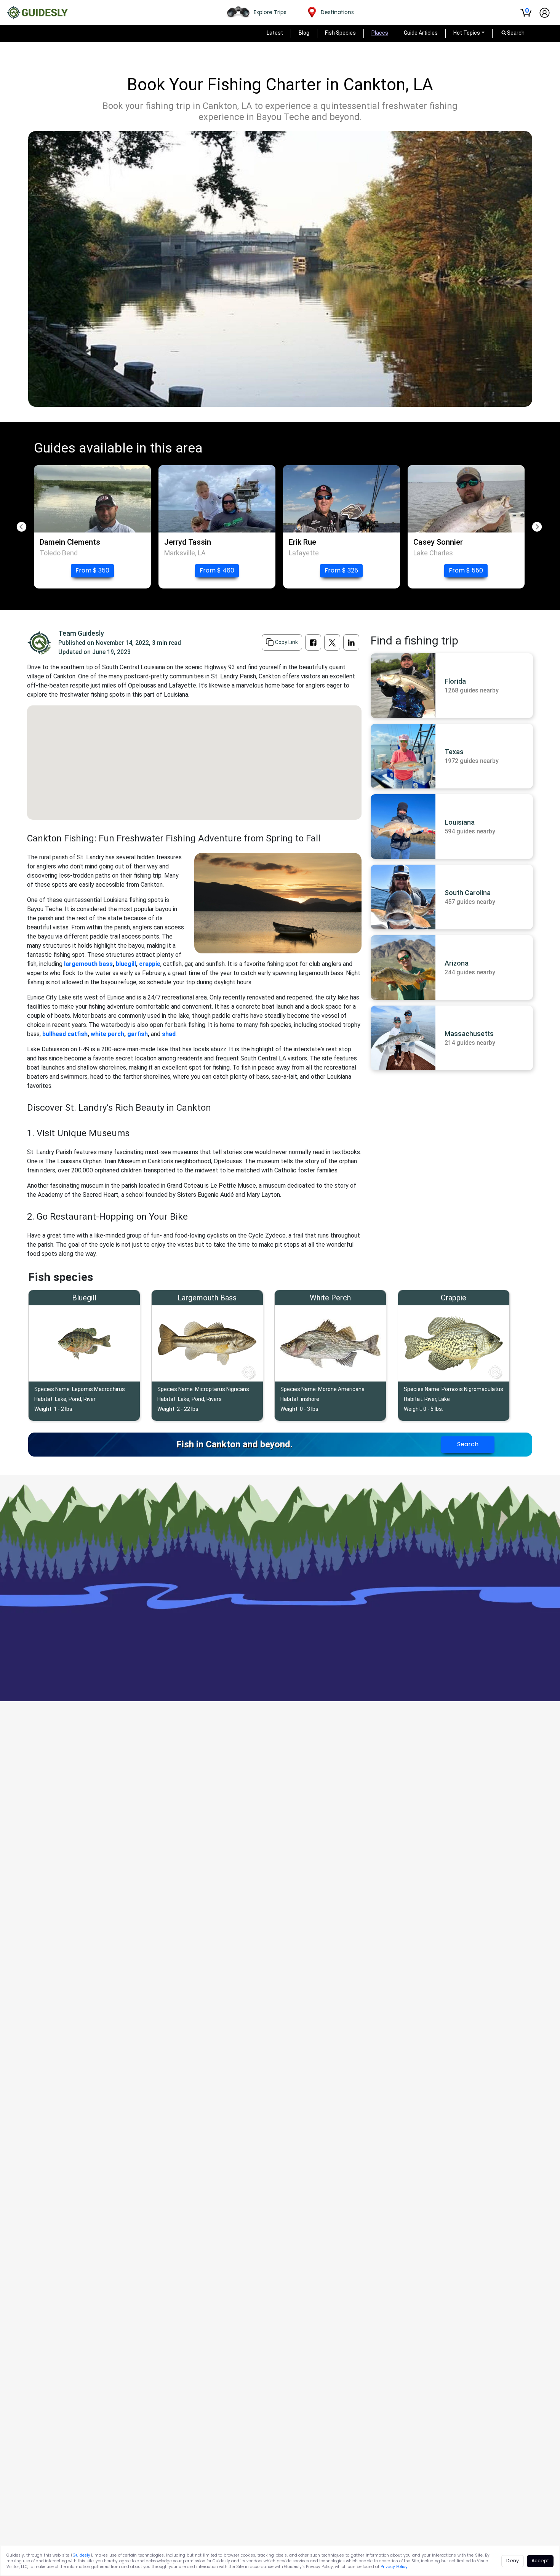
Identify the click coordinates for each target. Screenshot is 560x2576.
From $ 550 (466, 570)
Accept (540, 2561)
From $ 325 (341, 570)
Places (380, 33)
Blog (304, 33)
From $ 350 (92, 570)
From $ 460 (217, 570)
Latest (275, 33)
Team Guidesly (81, 633)
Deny (513, 2561)
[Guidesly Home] (37, 13)
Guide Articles (421, 33)
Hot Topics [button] (467, 33)
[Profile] (545, 13)
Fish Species (340, 33)
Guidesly (82, 2555)
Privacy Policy (394, 2567)
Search (468, 1444)
